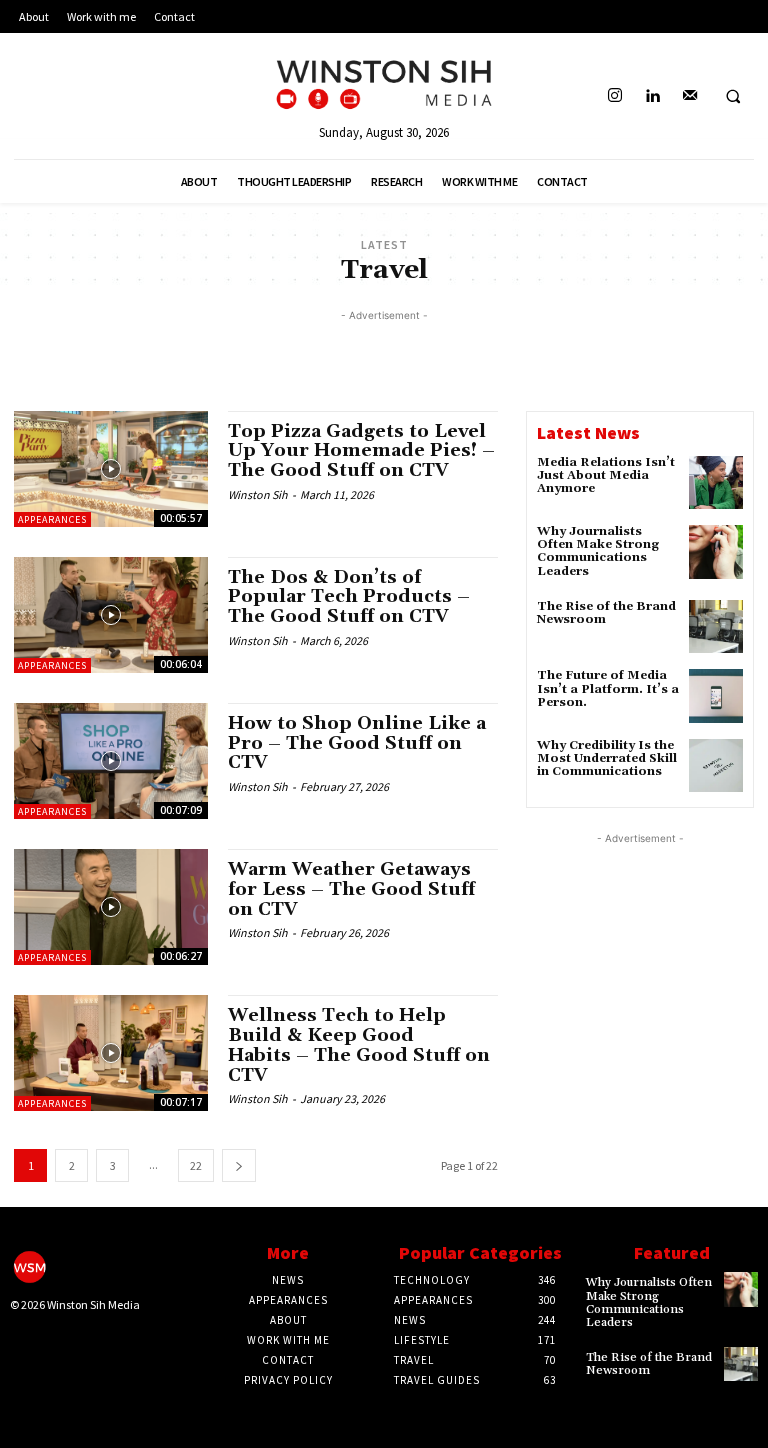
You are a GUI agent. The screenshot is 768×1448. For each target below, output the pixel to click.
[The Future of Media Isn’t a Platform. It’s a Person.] (716, 696)
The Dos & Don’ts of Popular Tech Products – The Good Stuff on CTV (349, 597)
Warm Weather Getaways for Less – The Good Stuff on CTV (351, 889)
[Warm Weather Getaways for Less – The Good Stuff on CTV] (111, 907)
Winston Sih (258, 494)
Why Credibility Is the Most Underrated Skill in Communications (607, 758)
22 (196, 1165)
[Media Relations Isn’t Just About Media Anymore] (716, 483)
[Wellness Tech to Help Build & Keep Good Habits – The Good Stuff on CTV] (111, 1053)
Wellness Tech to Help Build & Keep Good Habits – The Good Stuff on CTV (359, 1045)
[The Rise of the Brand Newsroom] (716, 627)
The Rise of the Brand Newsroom (606, 613)
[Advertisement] (384, 356)
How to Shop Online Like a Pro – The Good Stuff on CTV (357, 743)
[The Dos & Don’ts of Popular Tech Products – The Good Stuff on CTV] (111, 615)
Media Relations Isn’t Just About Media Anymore (606, 475)
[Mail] (689, 96)
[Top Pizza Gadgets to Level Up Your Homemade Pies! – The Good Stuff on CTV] (111, 469)
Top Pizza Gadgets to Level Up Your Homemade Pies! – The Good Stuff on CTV (361, 451)
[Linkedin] (652, 96)
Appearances (52, 519)
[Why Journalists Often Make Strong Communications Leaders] (716, 552)
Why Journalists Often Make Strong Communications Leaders (598, 551)
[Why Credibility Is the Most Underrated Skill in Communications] (716, 766)
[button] (733, 97)
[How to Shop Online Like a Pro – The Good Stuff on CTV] (111, 761)
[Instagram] (615, 96)
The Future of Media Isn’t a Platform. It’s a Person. (608, 688)
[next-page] (239, 1165)
